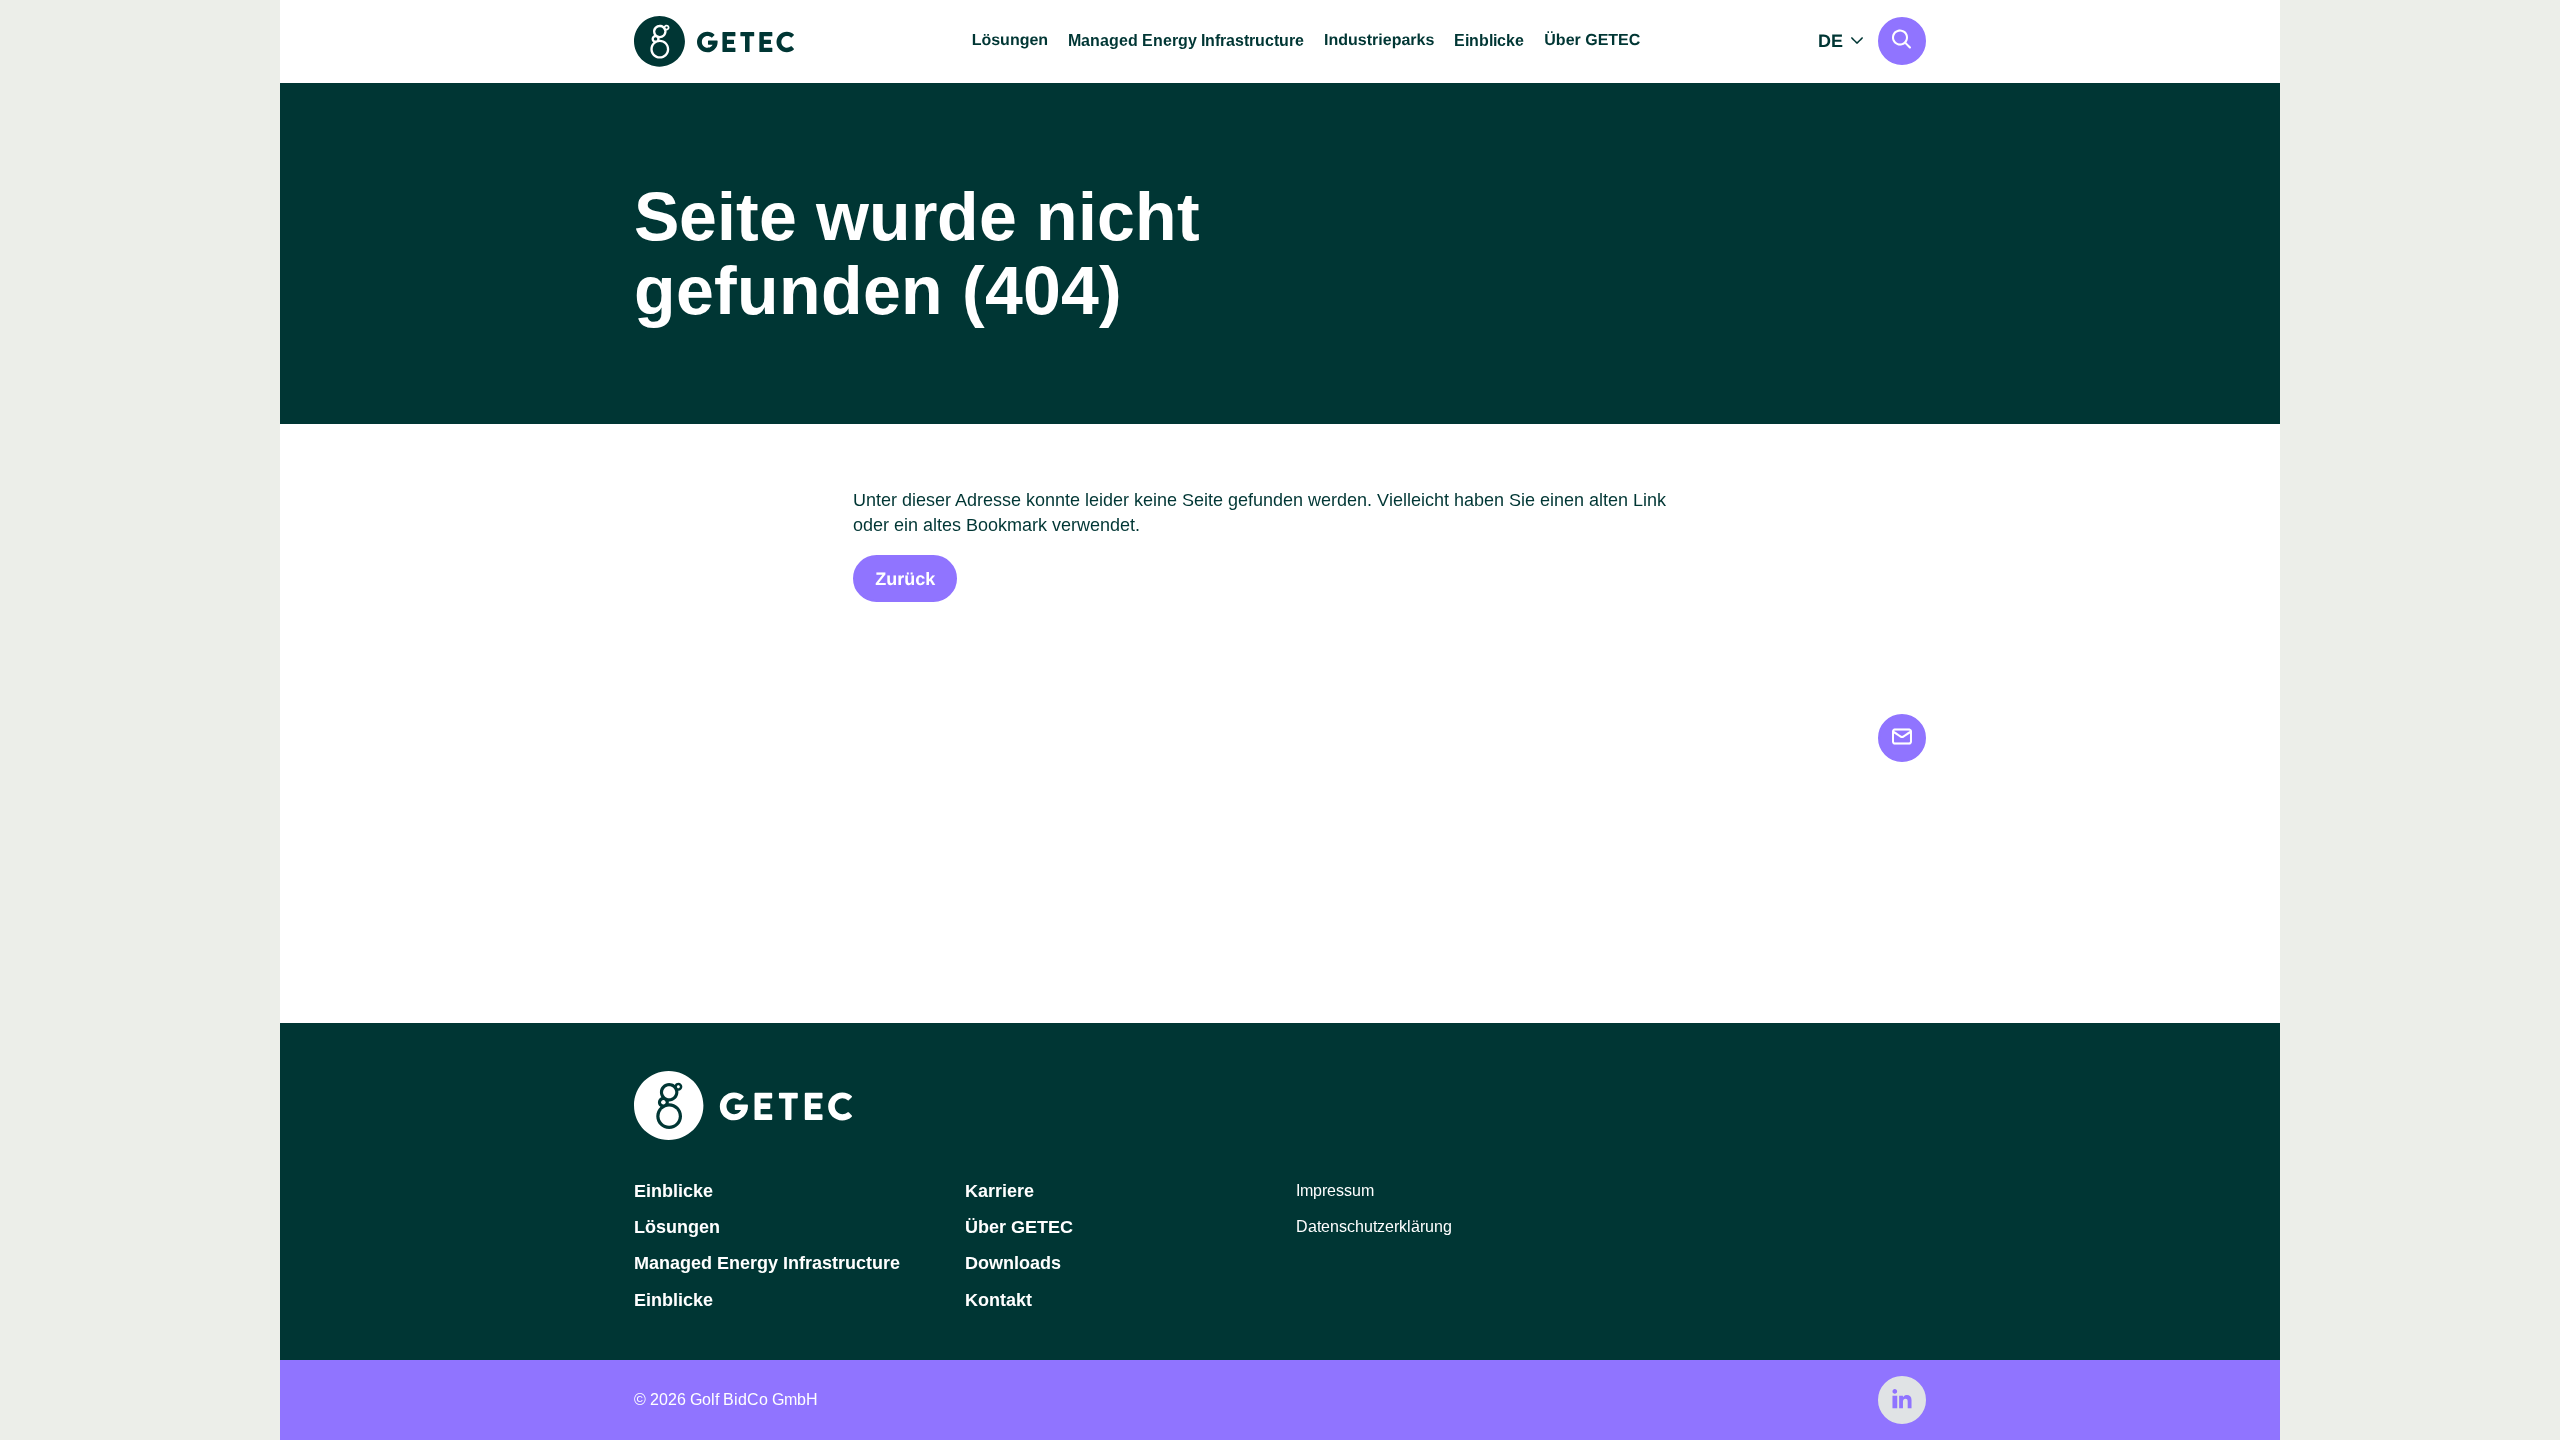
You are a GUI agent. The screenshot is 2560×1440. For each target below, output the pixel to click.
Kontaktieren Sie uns (1902, 738)
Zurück (905, 579)
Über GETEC (1019, 1227)
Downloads (1013, 1263)
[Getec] (743, 1134)
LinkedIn (1902, 1400)
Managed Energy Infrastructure (1186, 40)
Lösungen (677, 1227)
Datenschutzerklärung (1374, 1226)
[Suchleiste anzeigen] (1902, 41)
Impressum (1335, 1190)
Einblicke (1489, 40)
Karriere (999, 1191)
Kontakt (998, 1300)
